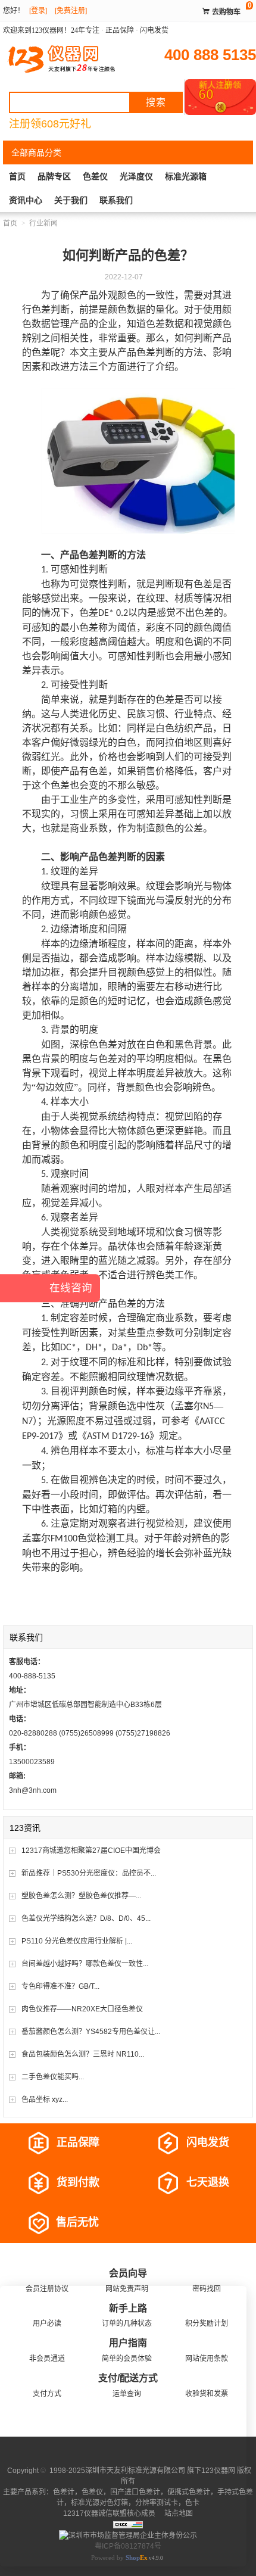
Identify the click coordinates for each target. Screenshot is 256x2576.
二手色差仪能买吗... (53, 2077)
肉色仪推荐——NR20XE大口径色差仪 (82, 2009)
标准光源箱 (186, 176)
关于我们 (71, 200)
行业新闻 (43, 223)
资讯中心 (26, 200)
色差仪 (95, 176)
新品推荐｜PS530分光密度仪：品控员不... (89, 1873)
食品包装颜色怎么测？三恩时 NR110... (83, 2054)
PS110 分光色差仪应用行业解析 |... (77, 1941)
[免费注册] (71, 11)
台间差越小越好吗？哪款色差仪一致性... (85, 1964)
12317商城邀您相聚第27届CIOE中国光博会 (91, 1851)
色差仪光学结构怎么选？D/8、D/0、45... (86, 1918)
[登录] (38, 11)
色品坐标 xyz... (45, 2100)
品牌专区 (54, 176)
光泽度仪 (136, 176)
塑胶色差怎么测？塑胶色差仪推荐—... (81, 1896)
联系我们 (116, 200)
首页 (17, 176)
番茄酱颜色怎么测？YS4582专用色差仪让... (91, 2032)
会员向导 (128, 2273)
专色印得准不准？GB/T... (60, 1986)
